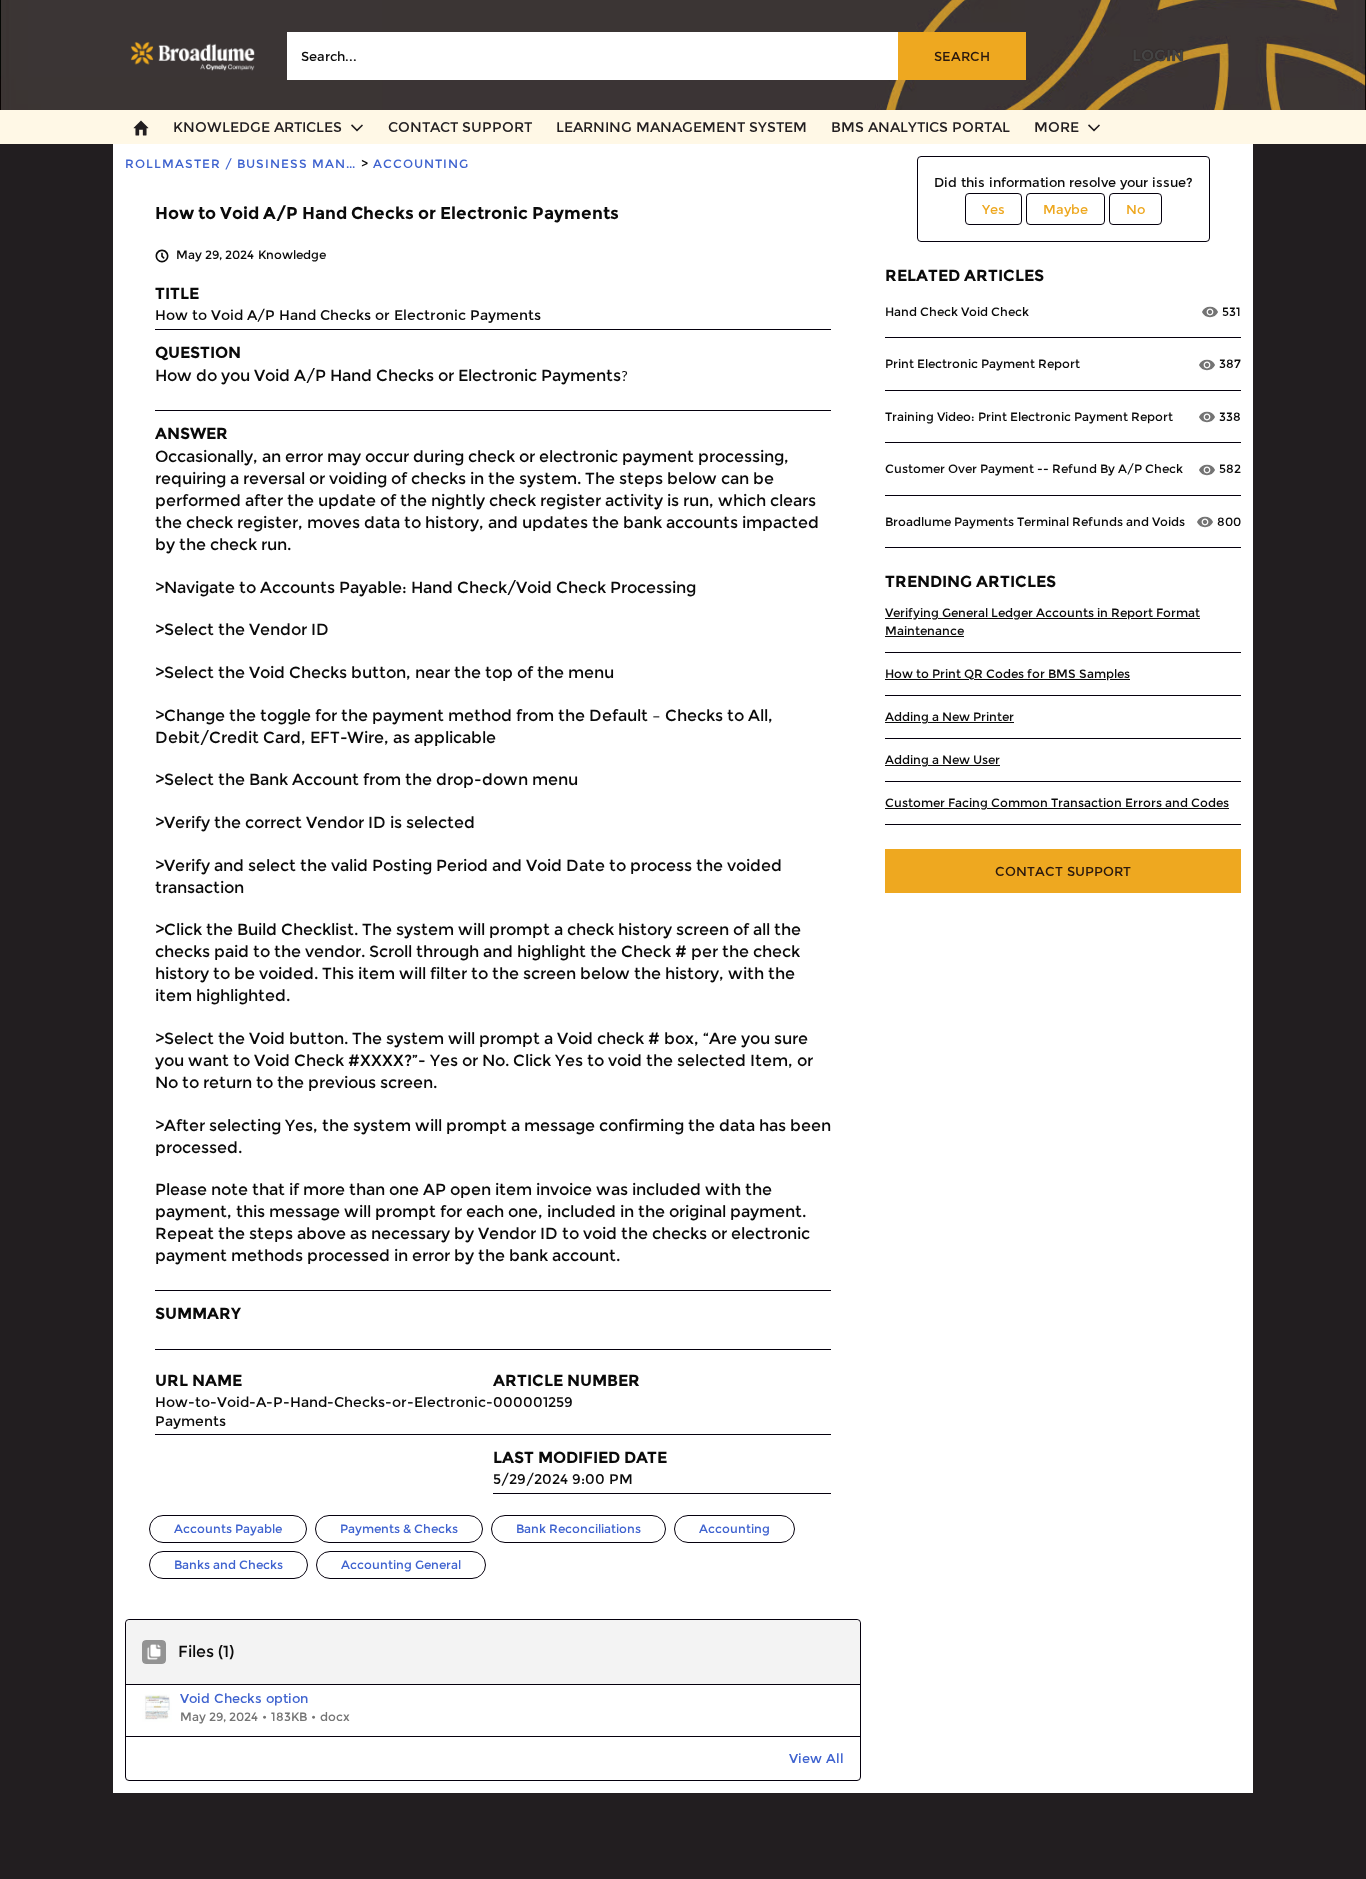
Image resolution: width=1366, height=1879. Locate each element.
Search (962, 56)
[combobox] (656, 56)
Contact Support (1063, 871)
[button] (309, 1710)
